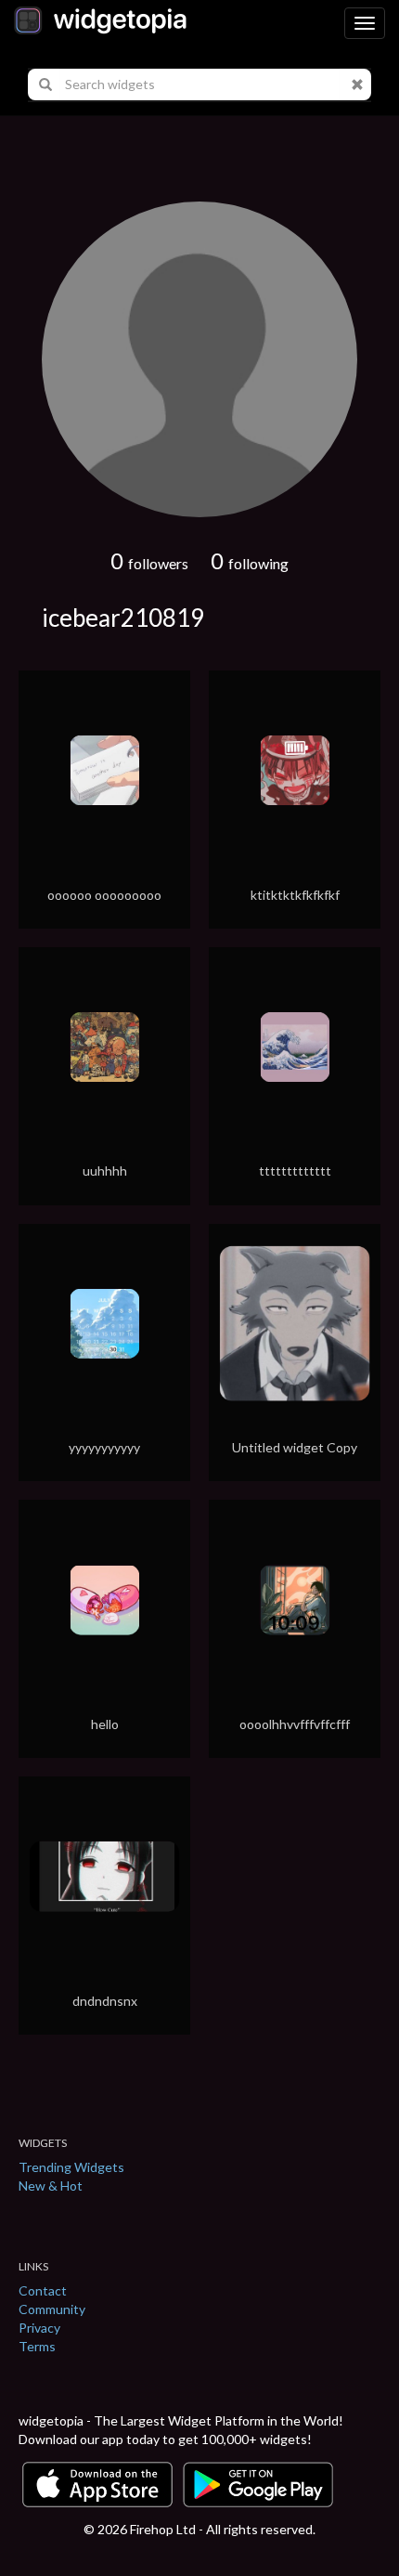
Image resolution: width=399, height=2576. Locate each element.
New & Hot (51, 2186)
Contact (43, 2290)
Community (52, 2309)
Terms (37, 2346)
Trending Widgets (71, 2167)
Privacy (39, 2328)
